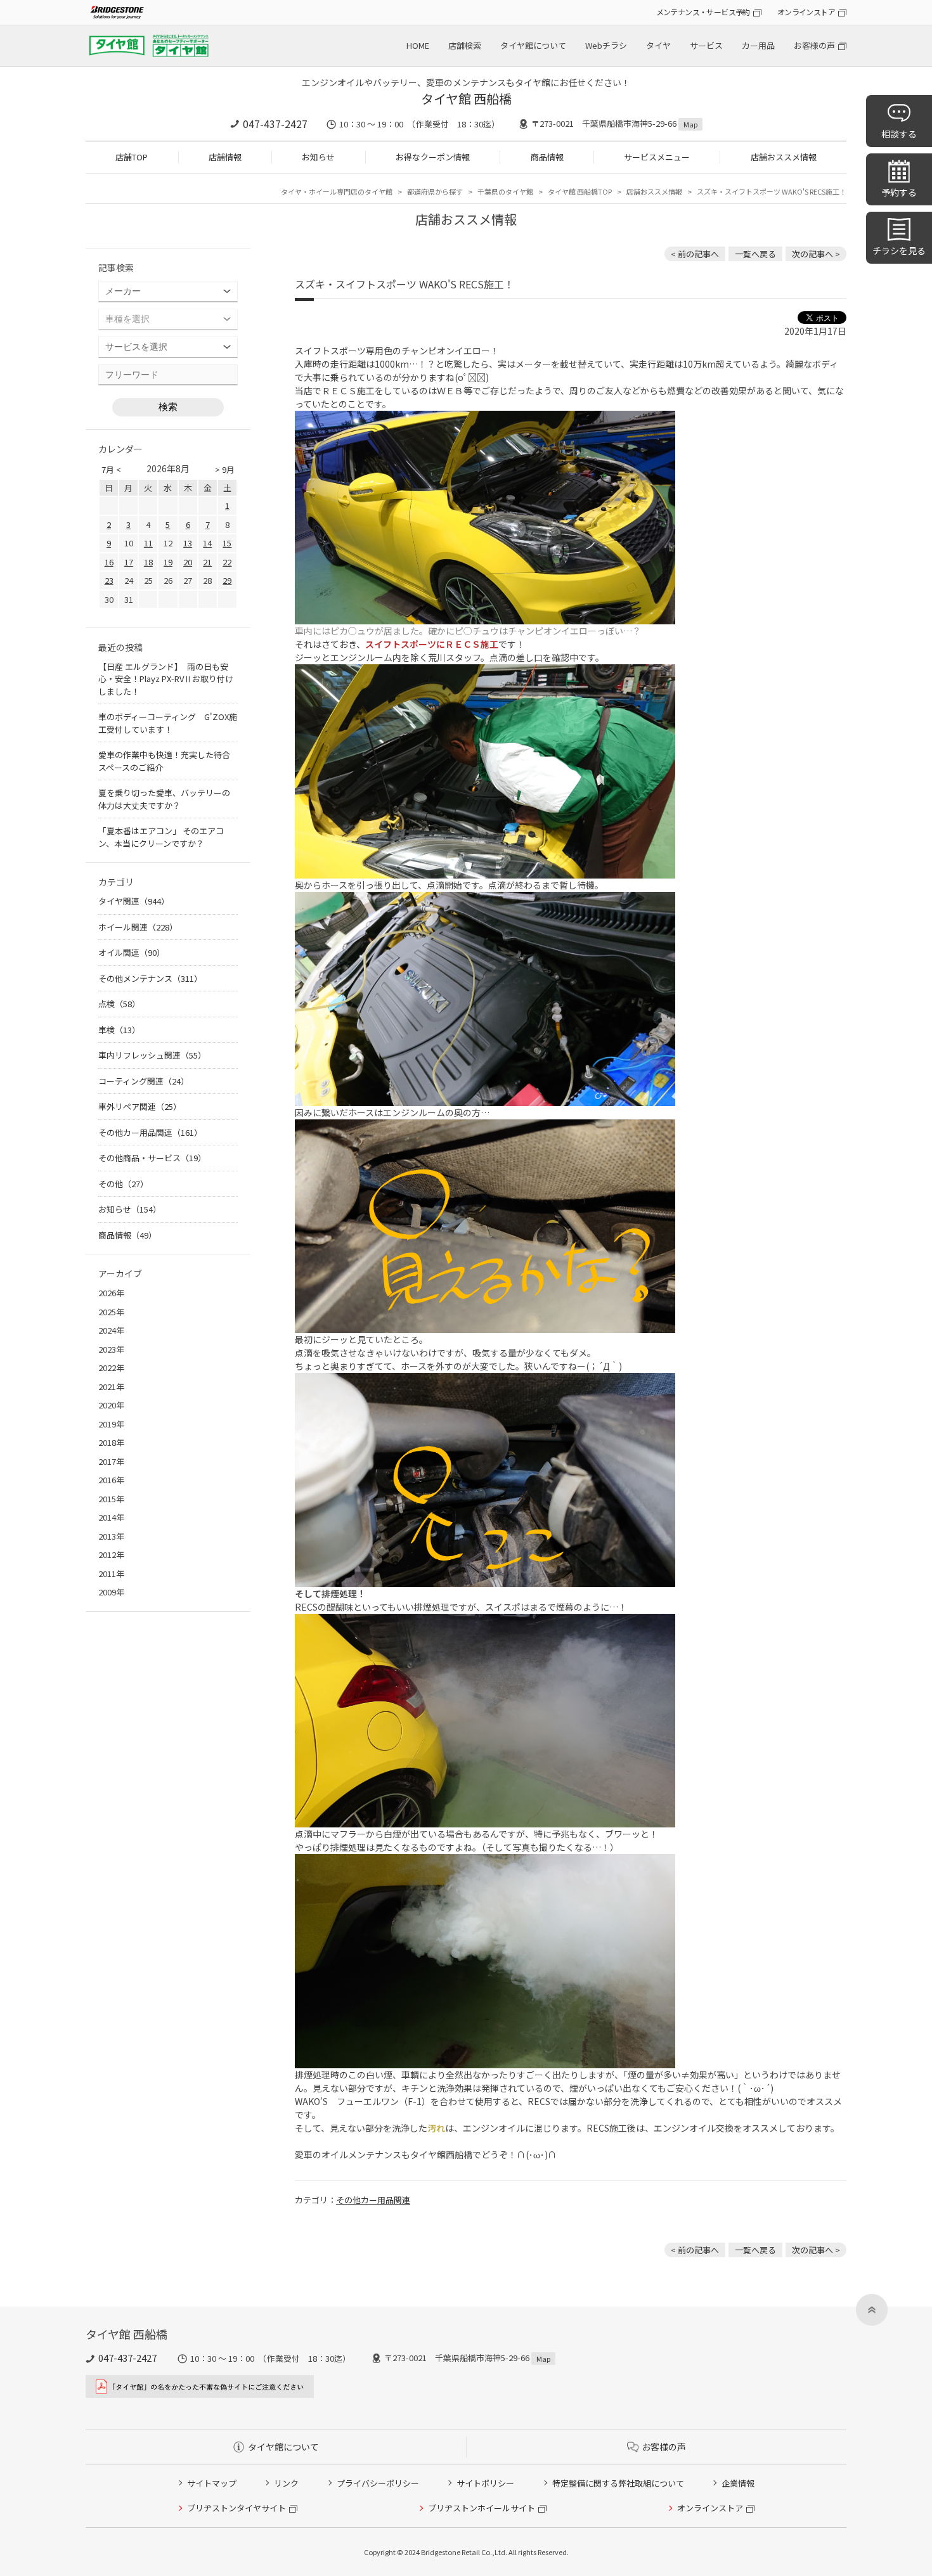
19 (168, 562)
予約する (899, 192)
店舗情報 (225, 157)
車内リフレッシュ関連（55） (152, 1055)
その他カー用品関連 (373, 2200)
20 (188, 562)
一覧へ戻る (755, 254)
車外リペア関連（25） (140, 1106)
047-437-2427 (275, 124)
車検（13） (119, 1030)
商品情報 (547, 157)
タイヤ (658, 45)
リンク (286, 2483)
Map (690, 124)
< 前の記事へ (695, 254)
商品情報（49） (127, 1235)
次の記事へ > (816, 254)
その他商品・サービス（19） (152, 1158)
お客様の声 (814, 45)
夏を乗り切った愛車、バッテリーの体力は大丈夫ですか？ (164, 799)
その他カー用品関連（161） (150, 1132)
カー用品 (758, 45)
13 (188, 543)
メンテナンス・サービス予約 (703, 12)
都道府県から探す (435, 191)
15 (227, 543)
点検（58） (119, 1004)
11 (148, 543)
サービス (706, 45)
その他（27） (123, 1184)
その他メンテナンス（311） (150, 978)
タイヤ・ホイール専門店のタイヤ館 (337, 191)
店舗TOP (132, 157)
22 (227, 562)
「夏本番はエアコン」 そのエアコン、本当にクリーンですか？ (161, 837)
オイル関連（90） (132, 952)
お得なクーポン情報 (433, 157)
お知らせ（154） (130, 1209)
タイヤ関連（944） (134, 901)
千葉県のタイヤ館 (505, 191)
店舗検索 (465, 45)
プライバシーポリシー (378, 2483)
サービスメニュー (657, 157)
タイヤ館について (533, 45)
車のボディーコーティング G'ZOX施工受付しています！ (168, 723)
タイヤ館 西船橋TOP (580, 191)
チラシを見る (899, 250)
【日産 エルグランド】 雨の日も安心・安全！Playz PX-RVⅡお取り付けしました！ (166, 679)
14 (207, 543)
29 (227, 580)
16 (109, 562)
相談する (899, 134)
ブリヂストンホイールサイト (482, 2508)
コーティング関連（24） (144, 1081)
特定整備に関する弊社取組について (618, 2483)
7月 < (111, 469)
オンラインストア (806, 12)
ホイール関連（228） (138, 927)
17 (129, 562)
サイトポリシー (485, 2483)
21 (207, 562)
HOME (418, 45)
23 (109, 580)
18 (148, 562)
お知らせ (318, 157)
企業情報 (738, 2483)
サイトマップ (212, 2483)
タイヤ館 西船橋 (466, 99)
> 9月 (225, 469)
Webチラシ (606, 45)
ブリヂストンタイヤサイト (236, 2508)
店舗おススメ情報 (784, 157)
